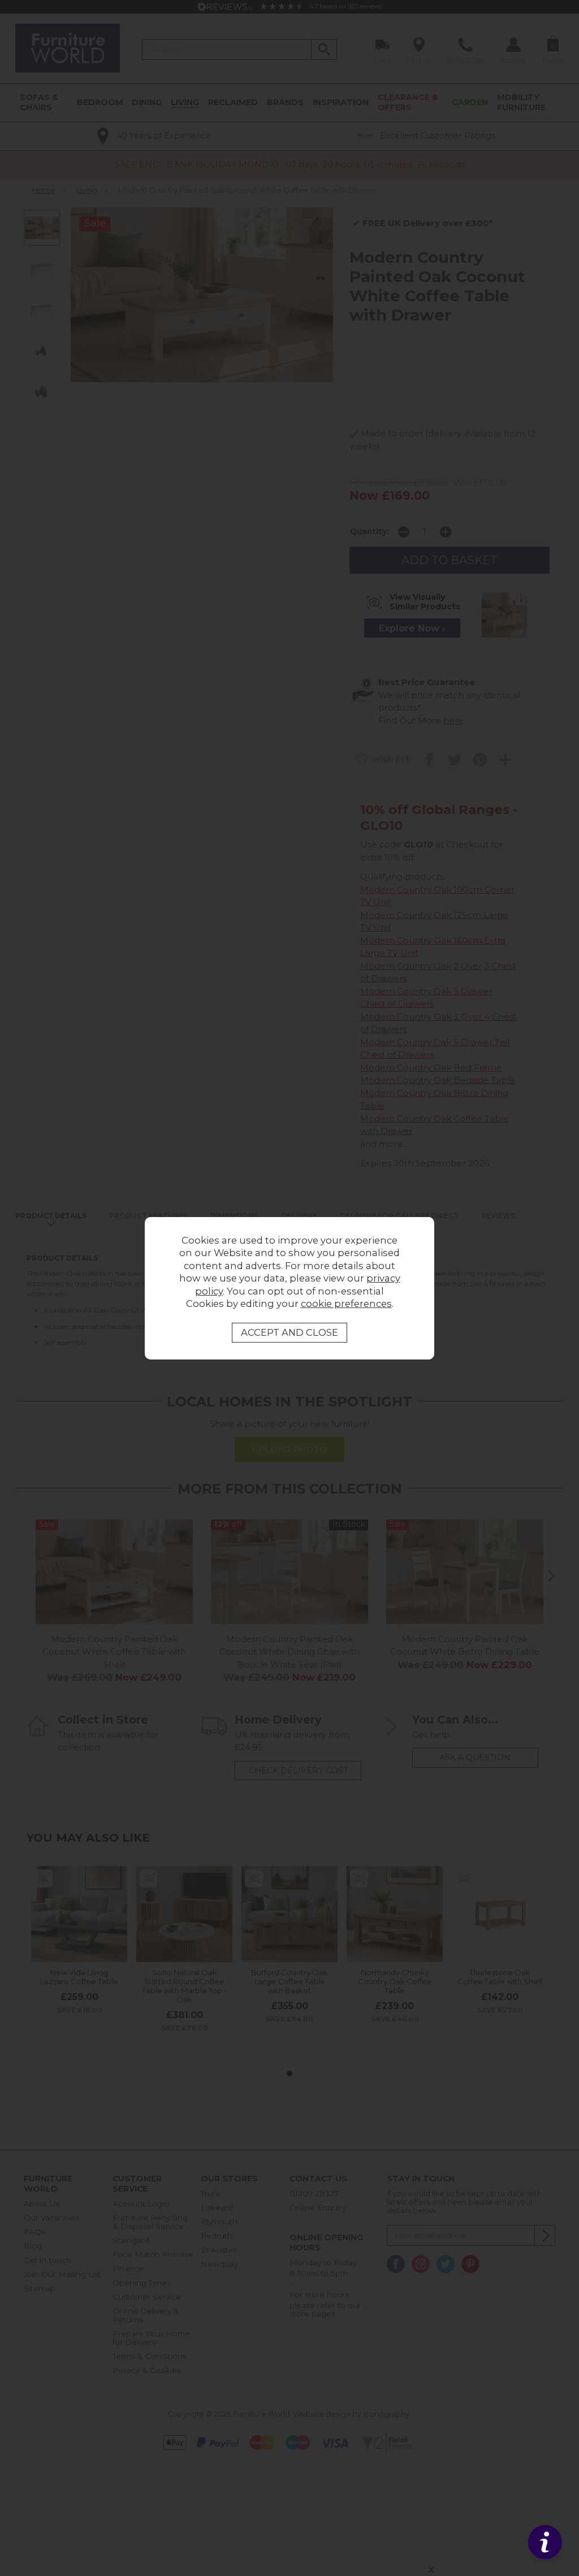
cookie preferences (346, 1304)
